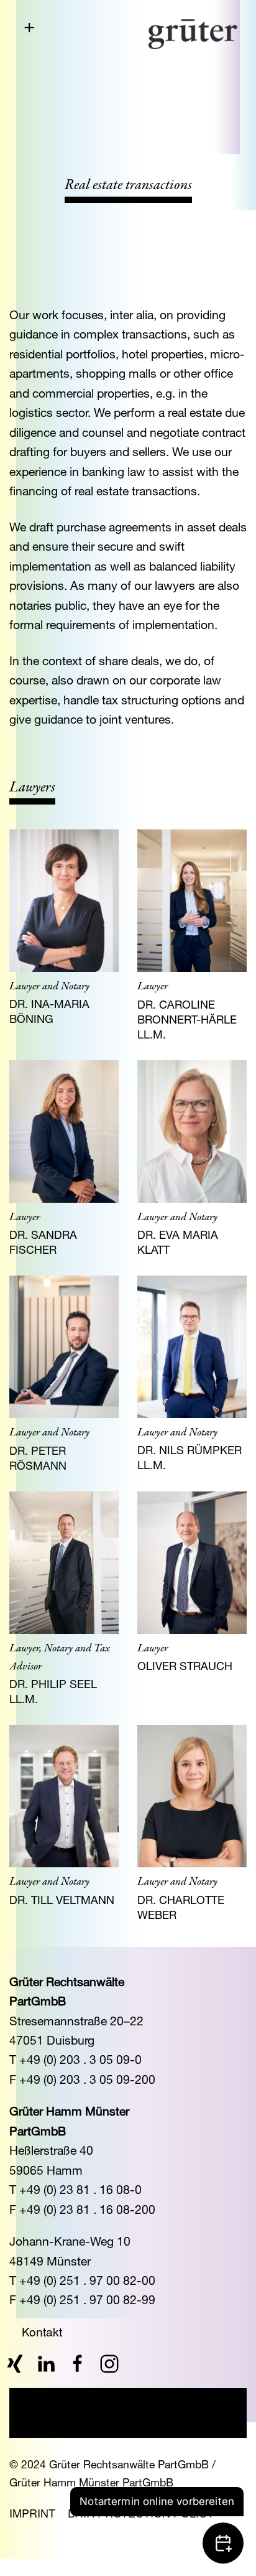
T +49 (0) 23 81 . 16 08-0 (75, 2189)
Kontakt (42, 2331)
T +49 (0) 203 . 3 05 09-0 (75, 2059)
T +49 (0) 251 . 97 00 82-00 (82, 2280)
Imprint (32, 2513)
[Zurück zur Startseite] (193, 34)
